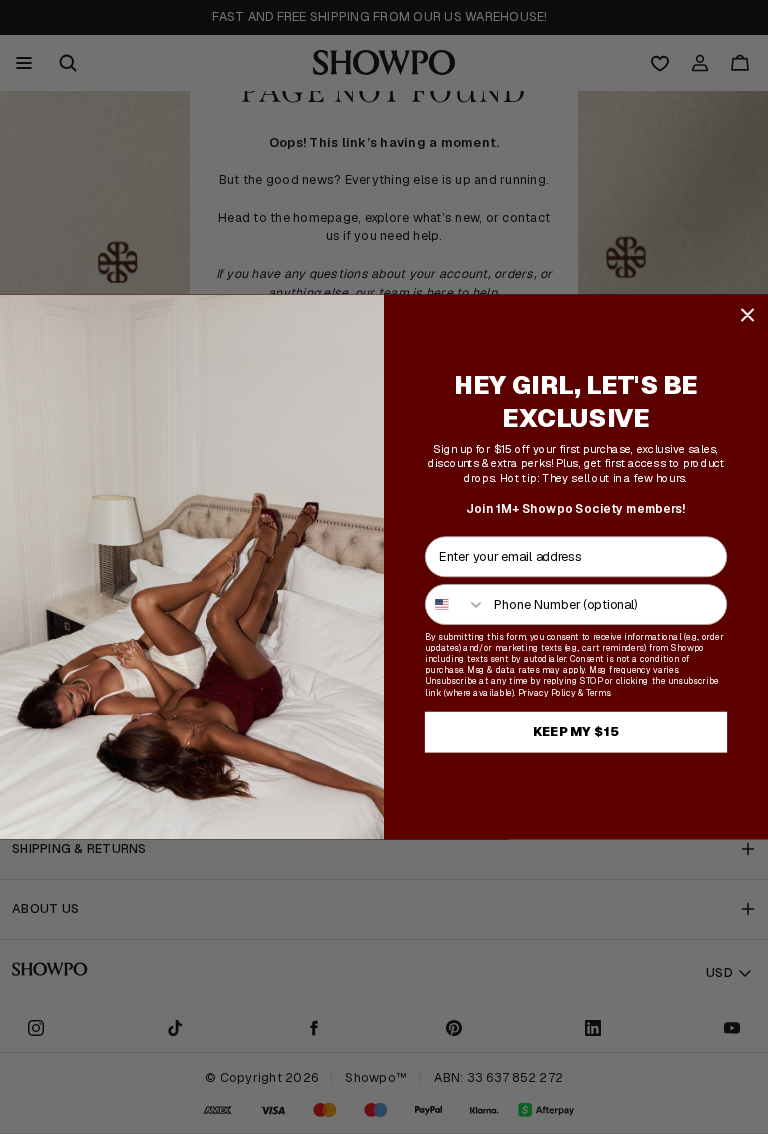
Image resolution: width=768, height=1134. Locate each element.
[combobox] (456, 603)
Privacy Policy (546, 692)
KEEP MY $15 (576, 732)
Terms (598, 692)
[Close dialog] (747, 314)
